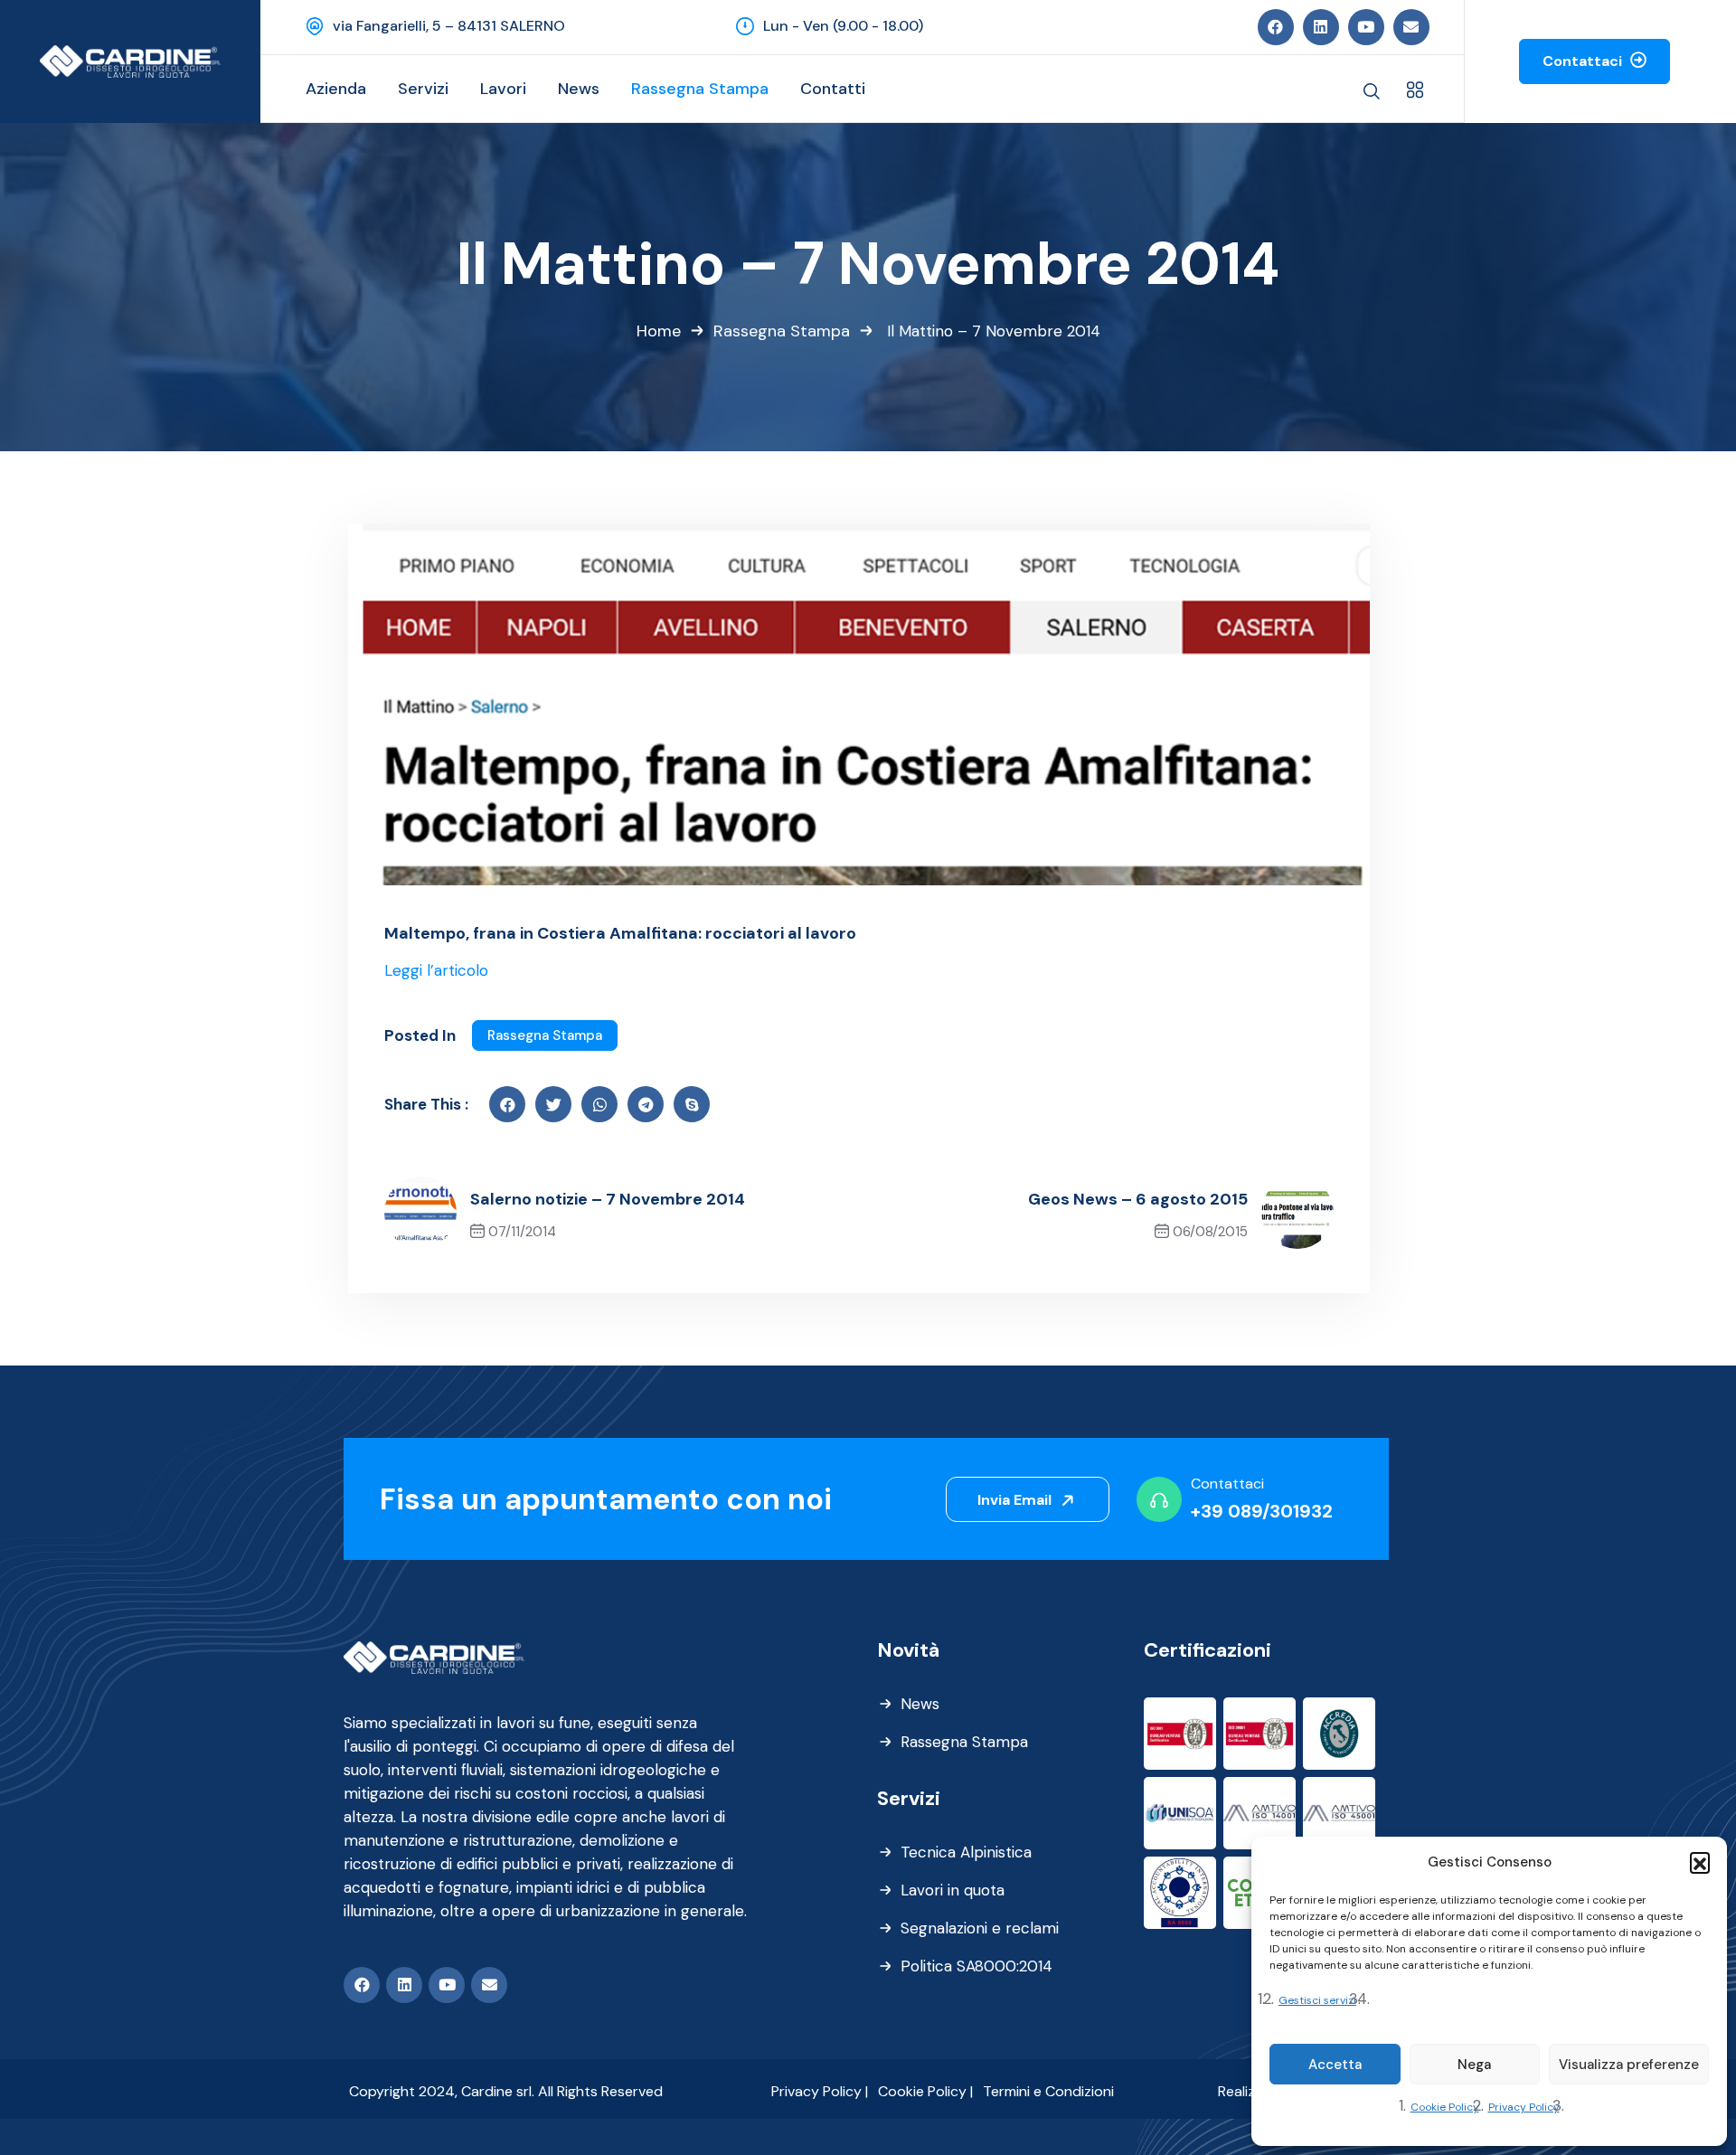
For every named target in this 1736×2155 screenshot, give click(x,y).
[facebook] (507, 1104)
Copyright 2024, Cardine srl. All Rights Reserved (506, 2091)
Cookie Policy (1445, 2107)
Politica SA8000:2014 (976, 1966)
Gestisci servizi (1317, 2000)
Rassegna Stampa (782, 331)
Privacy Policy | (820, 2091)
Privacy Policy (1524, 2107)
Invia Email (1016, 1500)
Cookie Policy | (925, 2091)
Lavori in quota (953, 1890)
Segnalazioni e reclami (980, 1928)
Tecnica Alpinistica (966, 1852)
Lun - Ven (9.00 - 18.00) (843, 26)
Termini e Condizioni (1048, 2091)
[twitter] (553, 1104)
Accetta (1335, 2065)
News (920, 1704)
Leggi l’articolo (436, 970)
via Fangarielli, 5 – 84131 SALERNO (449, 26)
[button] (1700, 1862)
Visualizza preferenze (1629, 2065)
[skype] (692, 1104)
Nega (1474, 2065)
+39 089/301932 (1262, 1511)
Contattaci (1584, 61)
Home (659, 331)
